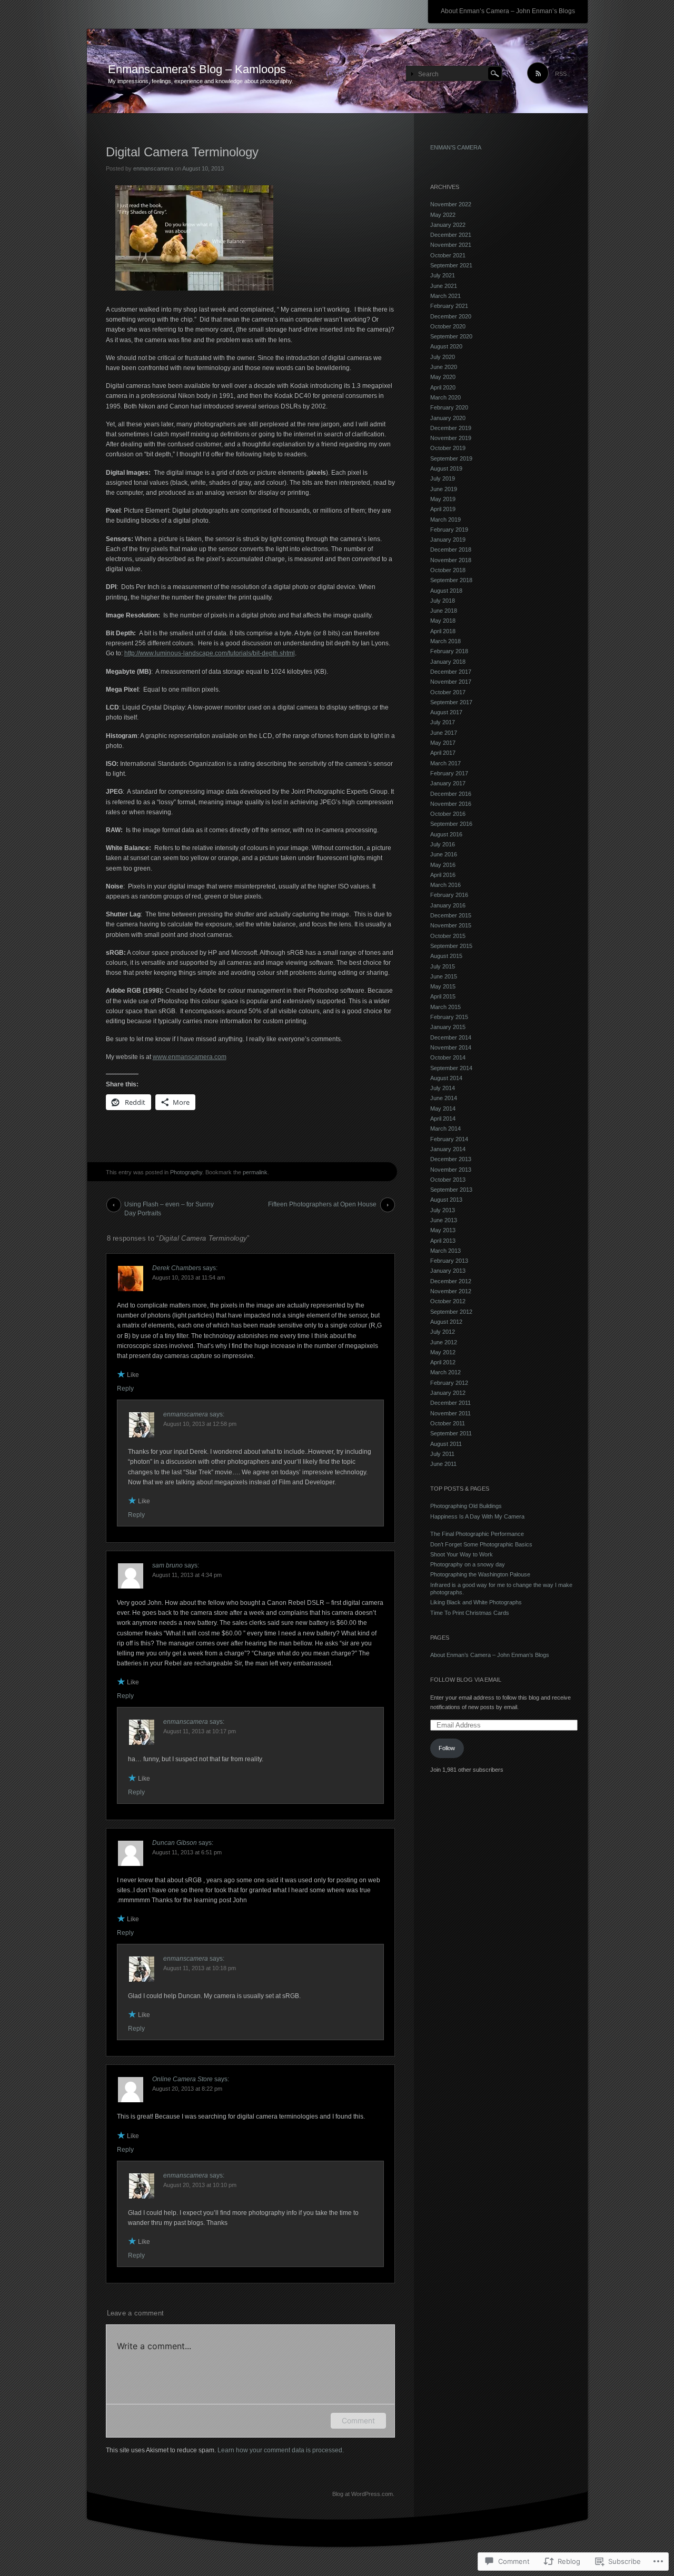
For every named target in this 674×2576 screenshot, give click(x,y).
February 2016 (449, 895)
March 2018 (445, 641)
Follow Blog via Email (466, 1680)
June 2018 (444, 611)
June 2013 (444, 1220)
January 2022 (448, 225)
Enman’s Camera (456, 147)
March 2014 (445, 1129)
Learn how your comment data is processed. (281, 2450)
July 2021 (443, 275)
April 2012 (443, 1362)
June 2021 (444, 286)
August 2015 (446, 956)
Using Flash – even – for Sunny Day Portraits (169, 1206)
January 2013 (448, 1271)
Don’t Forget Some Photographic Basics (481, 1544)
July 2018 (443, 601)
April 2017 (443, 753)
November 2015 (451, 925)
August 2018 (446, 591)
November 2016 (451, 804)
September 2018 (451, 580)
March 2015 (445, 1007)
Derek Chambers (177, 1268)
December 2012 (451, 1281)
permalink (255, 1172)
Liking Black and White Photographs (476, 1602)
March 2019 (445, 520)
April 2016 (443, 875)
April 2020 (443, 387)
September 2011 (451, 1433)
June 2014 (444, 1098)
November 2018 (451, 560)
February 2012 (449, 1383)
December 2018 (451, 550)
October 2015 (448, 936)
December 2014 (451, 1037)
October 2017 (448, 692)
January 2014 (448, 1149)
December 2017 (451, 672)
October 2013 (448, 1180)
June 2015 (444, 976)
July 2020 (443, 357)
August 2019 (446, 468)
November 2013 (451, 1170)
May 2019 (443, 499)
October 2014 (448, 1057)
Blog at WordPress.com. (363, 2494)
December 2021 (451, 235)
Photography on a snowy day (468, 1564)
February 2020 (449, 407)
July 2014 (443, 1088)
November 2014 (451, 1047)
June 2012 (444, 1342)
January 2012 (448, 1393)
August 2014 (446, 1078)
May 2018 (443, 621)
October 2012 (448, 1301)
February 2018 (449, 651)
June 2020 (444, 367)
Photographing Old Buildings (466, 1506)
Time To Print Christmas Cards (470, 1613)
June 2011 (443, 1464)
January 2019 (448, 540)
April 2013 (443, 1241)
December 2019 (451, 428)
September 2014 (451, 1068)
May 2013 (443, 1230)
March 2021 (445, 296)
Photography (186, 1172)
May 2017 (443, 743)
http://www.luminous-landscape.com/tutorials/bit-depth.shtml (210, 653)
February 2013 (449, 1261)
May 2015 (443, 986)
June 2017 (444, 733)
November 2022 (451, 204)
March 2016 (445, 885)
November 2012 (451, 1291)
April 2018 (443, 631)
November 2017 (451, 682)
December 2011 (450, 1403)
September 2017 (451, 702)
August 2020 (446, 346)
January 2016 (448, 905)
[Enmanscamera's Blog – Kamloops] (337, 72)
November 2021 (451, 245)
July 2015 (443, 966)
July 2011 (442, 1454)
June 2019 (444, 489)
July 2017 (443, 722)
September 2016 (451, 824)
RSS (561, 74)
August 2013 (446, 1200)
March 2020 (445, 397)
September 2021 (451, 265)
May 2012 (443, 1352)
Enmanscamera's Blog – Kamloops (197, 69)
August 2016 (446, 834)
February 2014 (449, 1139)
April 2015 (443, 996)
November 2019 (451, 438)
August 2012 (446, 1322)
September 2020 (451, 336)
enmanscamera (153, 168)
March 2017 (445, 763)
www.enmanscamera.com (190, 1057)
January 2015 (448, 1027)
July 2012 (443, 1332)
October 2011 (448, 1423)
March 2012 (445, 1372)
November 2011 (450, 1413)
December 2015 (451, 915)
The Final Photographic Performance (479, 1534)
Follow (447, 1748)
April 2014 (443, 1119)
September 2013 (451, 1190)
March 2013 (445, 1251)
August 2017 (446, 712)
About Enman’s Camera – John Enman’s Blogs (508, 11)
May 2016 (443, 865)
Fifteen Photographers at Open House (322, 1204)
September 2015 (451, 946)
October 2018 (448, 570)
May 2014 (443, 1109)
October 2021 (448, 255)
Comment (358, 2420)
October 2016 (448, 814)
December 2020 (451, 316)
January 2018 (448, 662)
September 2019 (451, 458)
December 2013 (451, 1159)
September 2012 (451, 1312)
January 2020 (448, 418)
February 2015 (449, 1017)
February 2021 (449, 306)
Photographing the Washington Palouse (480, 1574)
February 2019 (449, 530)
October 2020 (448, 326)
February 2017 (449, 773)
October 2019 (448, 448)
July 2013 (443, 1210)
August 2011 (446, 1444)
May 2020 (443, 377)
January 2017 (448, 783)
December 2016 (451, 794)
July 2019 (443, 478)
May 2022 (443, 215)
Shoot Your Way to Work (462, 1554)
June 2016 (444, 854)
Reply (125, 1389)
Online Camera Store (182, 2079)
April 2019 (443, 509)
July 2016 (443, 844)
